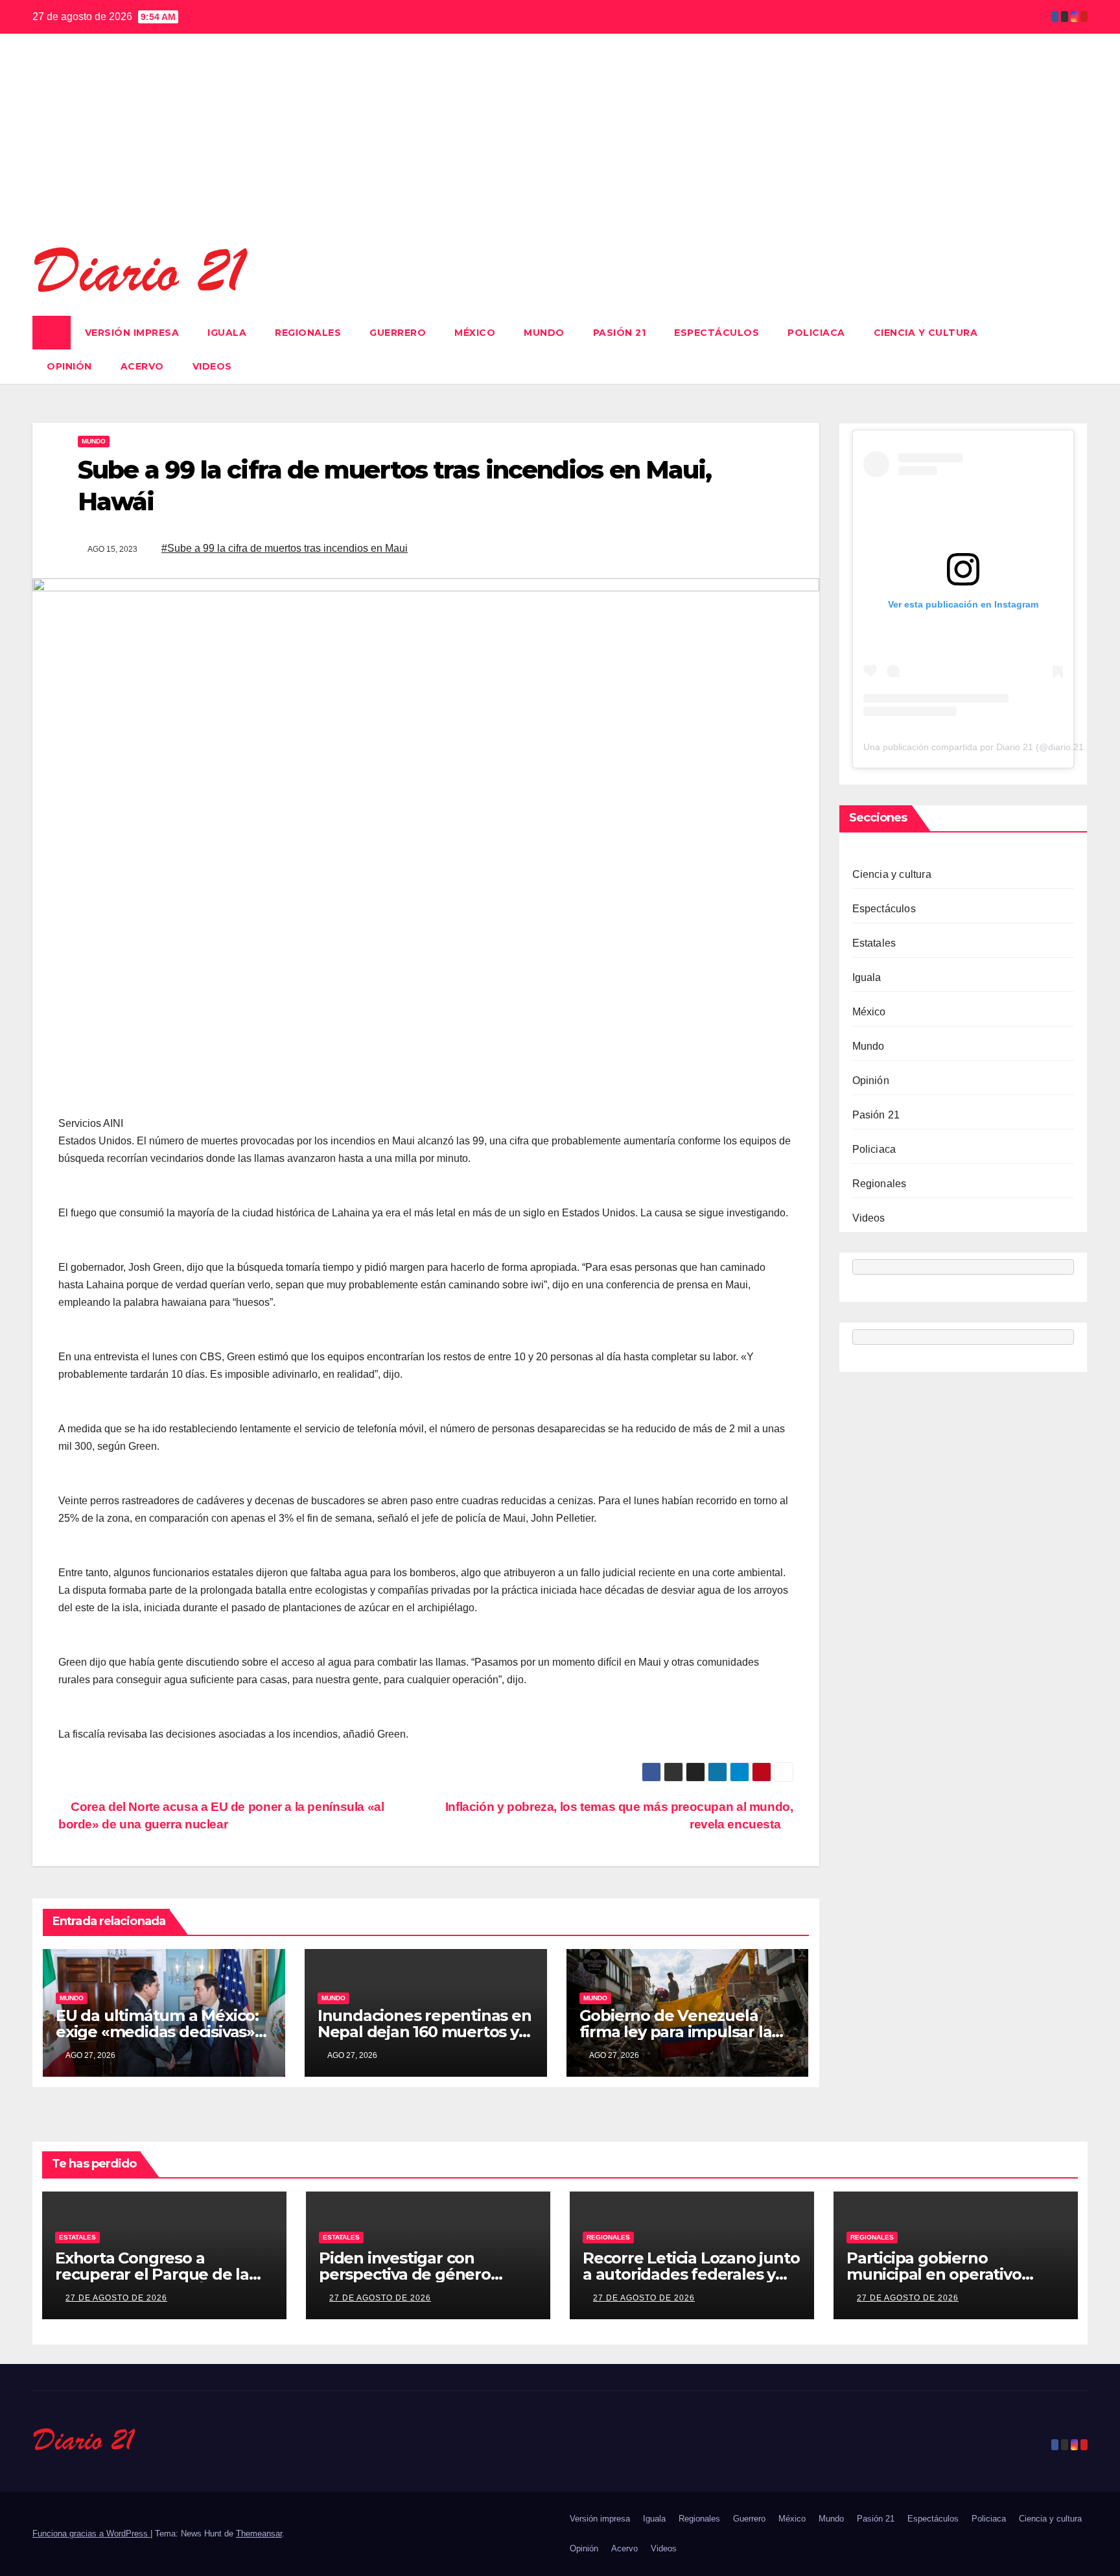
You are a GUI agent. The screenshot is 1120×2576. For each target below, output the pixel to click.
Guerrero (398, 333)
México (475, 333)
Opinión (69, 366)
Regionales (308, 333)
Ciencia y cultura (926, 333)
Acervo (142, 366)
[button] (1079, 349)
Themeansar (259, 2534)
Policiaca (816, 333)
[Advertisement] (560, 147)
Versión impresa (132, 333)
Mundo (544, 333)
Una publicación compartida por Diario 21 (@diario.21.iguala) (989, 746)
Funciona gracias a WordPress (91, 2534)
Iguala (227, 333)
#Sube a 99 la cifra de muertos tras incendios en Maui (285, 548)
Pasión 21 (620, 333)
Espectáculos (717, 333)
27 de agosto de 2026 (116, 2298)
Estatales (874, 942)
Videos (212, 366)
